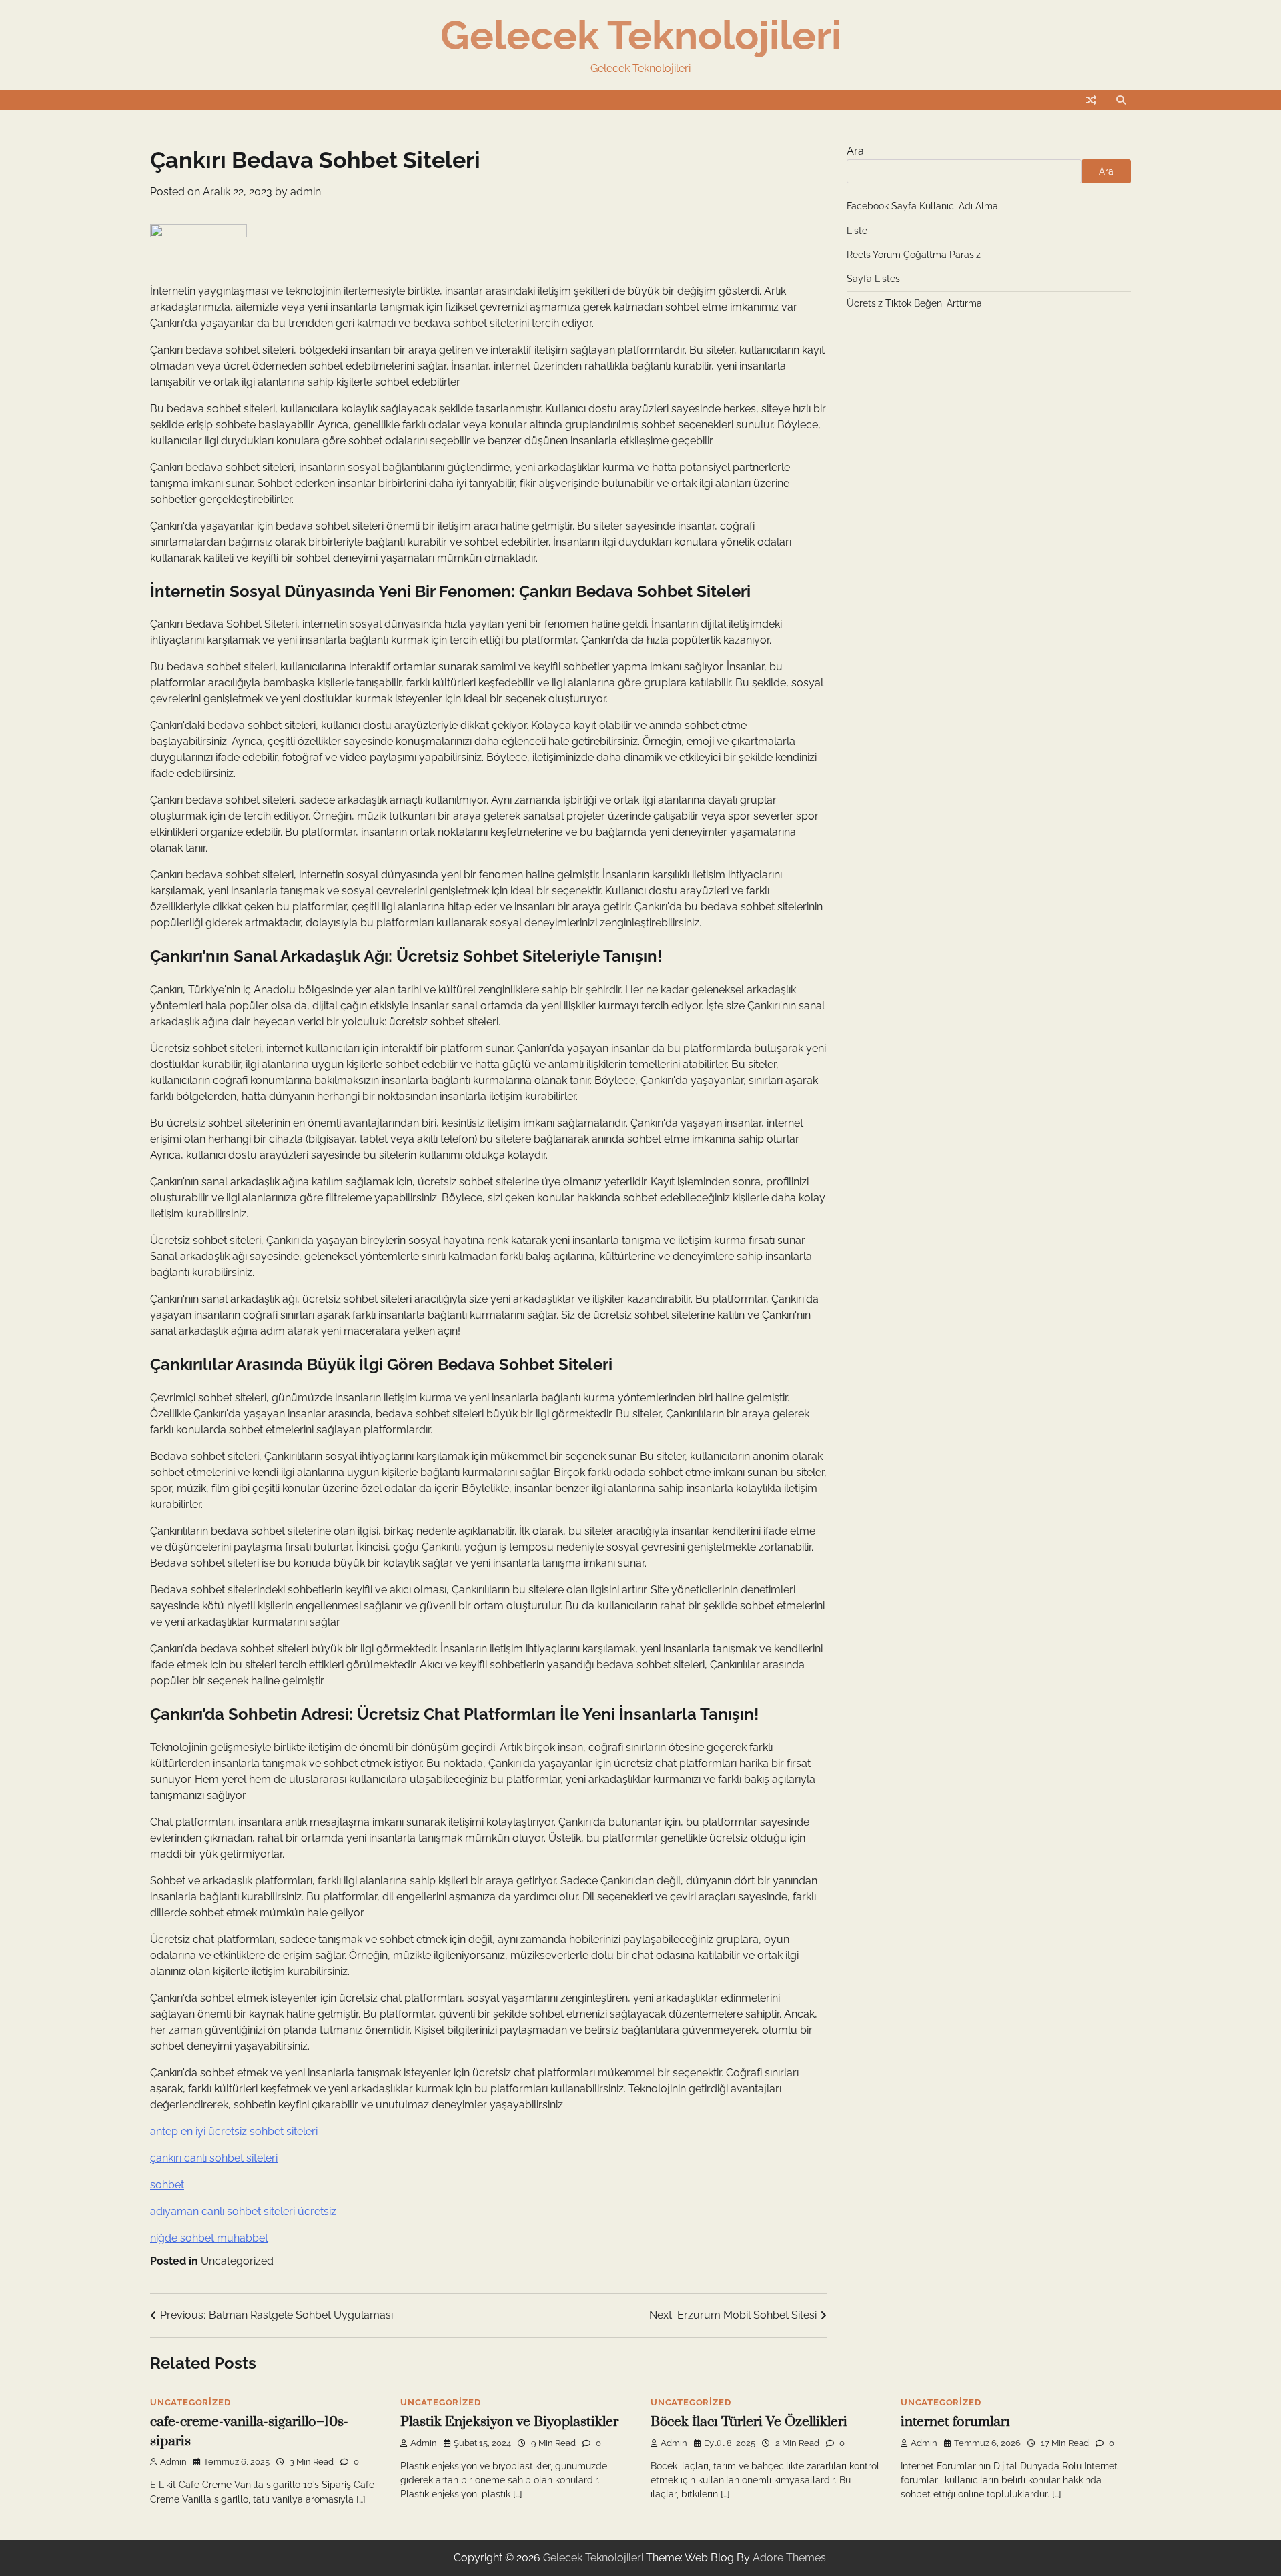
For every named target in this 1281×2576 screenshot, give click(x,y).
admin (306, 192)
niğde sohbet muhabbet (209, 2238)
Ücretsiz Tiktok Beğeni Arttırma (914, 303)
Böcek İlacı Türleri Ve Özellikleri (749, 2422)
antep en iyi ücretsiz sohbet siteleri (234, 2131)
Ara (855, 151)
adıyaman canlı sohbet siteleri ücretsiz (243, 2211)
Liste (857, 231)
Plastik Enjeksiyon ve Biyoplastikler (509, 2422)
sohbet (167, 2185)
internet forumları (955, 2422)
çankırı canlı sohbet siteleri (214, 2158)
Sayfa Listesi (874, 279)
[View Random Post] (1091, 100)
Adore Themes (789, 2558)
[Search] (1121, 100)
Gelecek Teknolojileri (641, 35)
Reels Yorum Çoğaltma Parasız (914, 255)
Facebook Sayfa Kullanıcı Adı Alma (922, 206)
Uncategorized (237, 2261)
